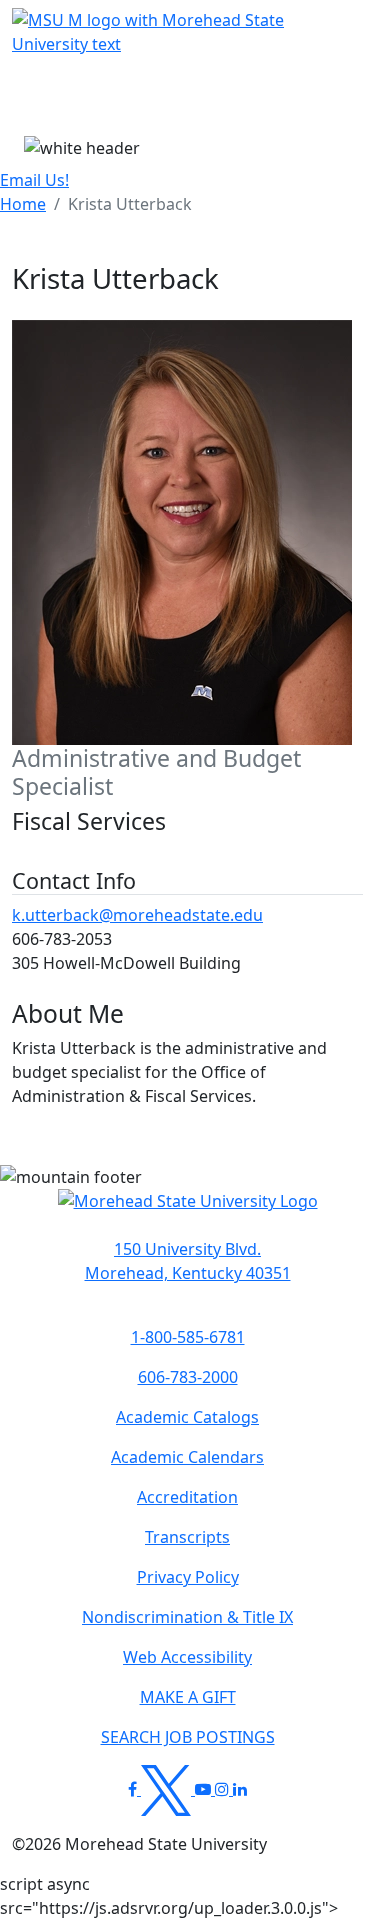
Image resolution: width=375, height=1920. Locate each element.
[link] (187, 1261)
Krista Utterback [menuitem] (130, 204)
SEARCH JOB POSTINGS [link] (188, 1737)
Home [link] (23, 204)
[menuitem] (23, 204)
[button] (188, 1211)
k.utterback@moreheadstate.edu (137, 915)
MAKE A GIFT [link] (188, 1697)
